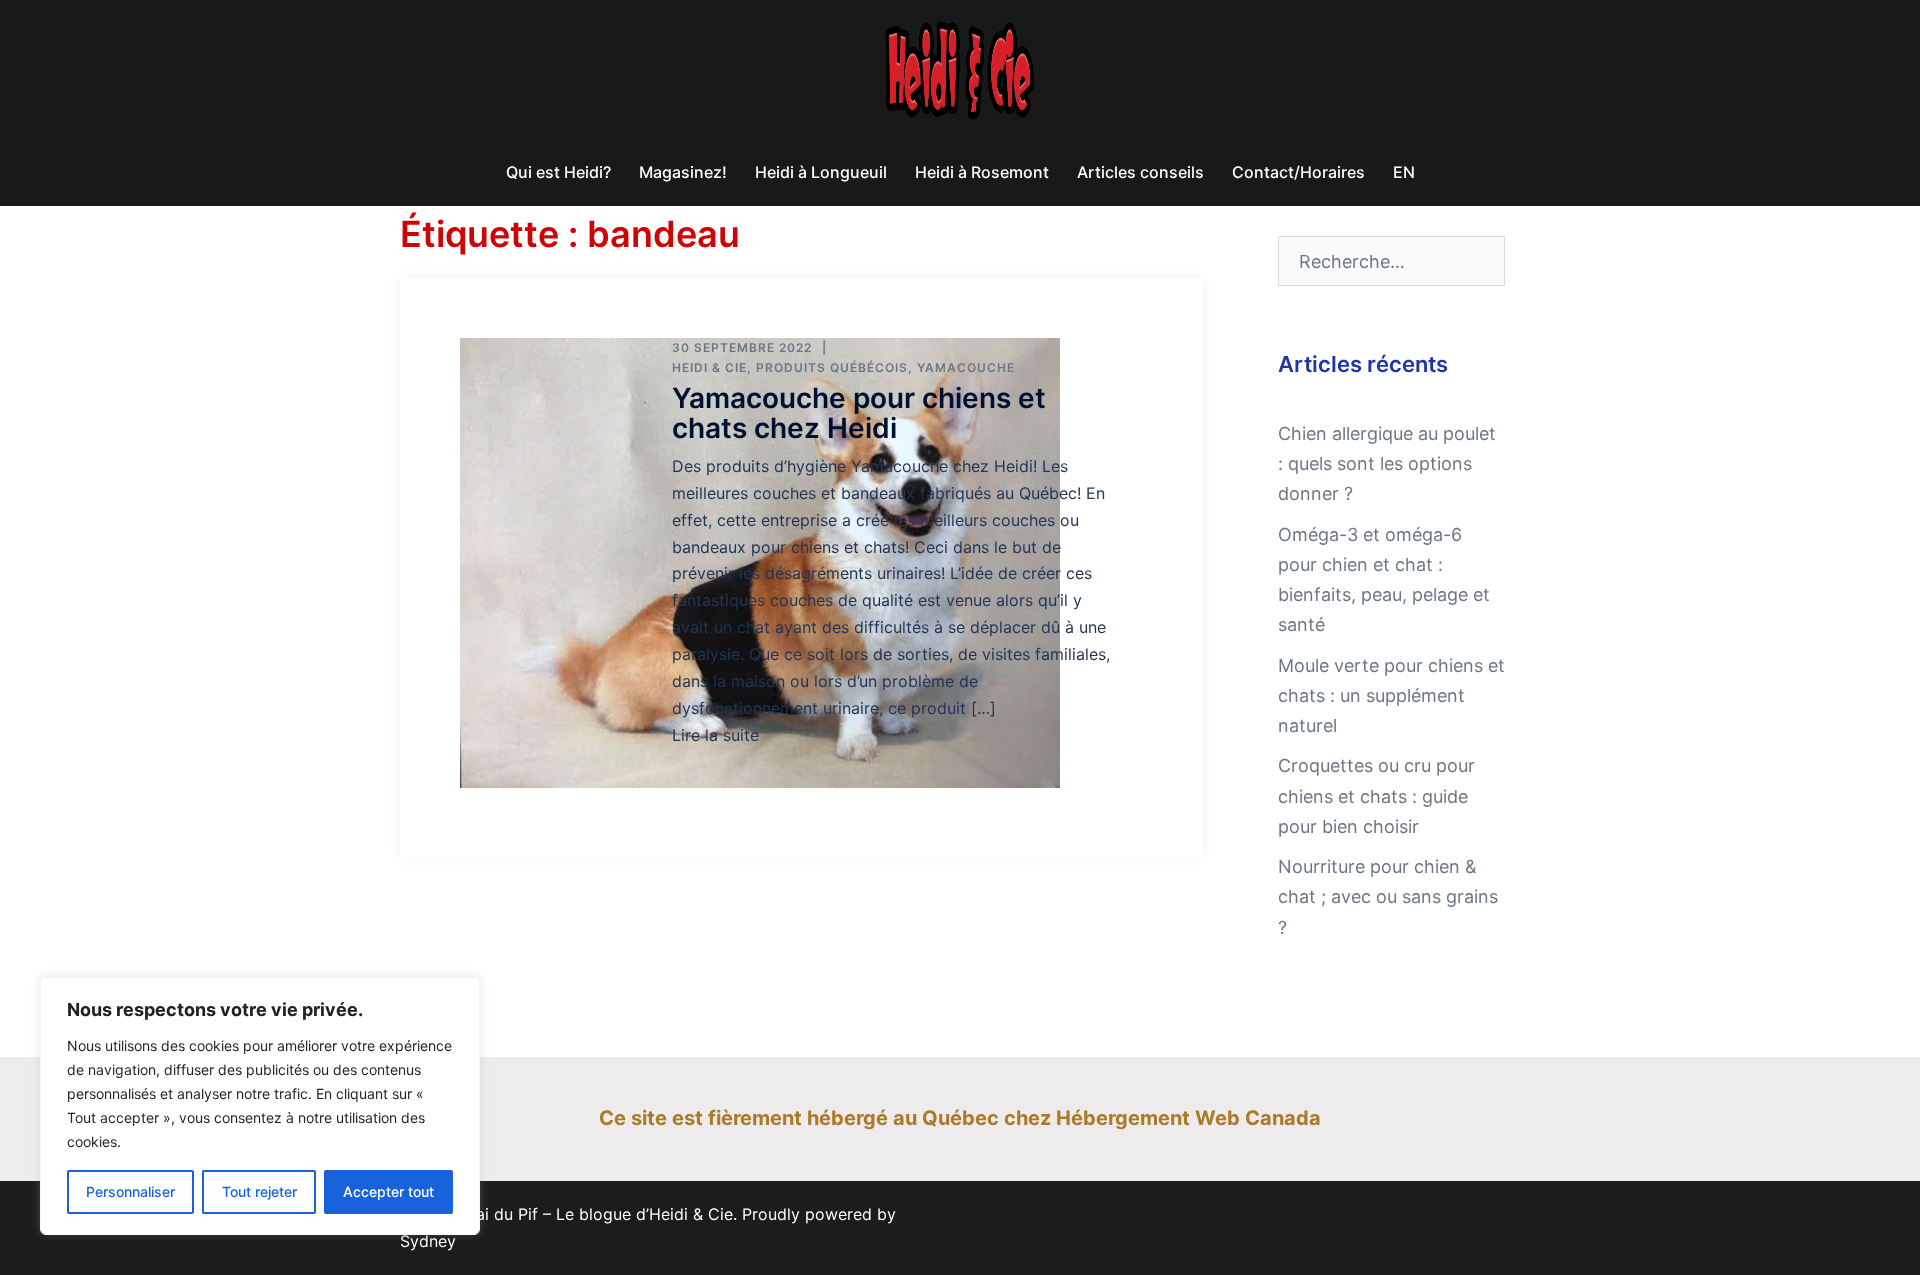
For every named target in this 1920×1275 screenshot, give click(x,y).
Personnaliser (130, 1191)
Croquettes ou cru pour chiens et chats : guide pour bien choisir (1376, 795)
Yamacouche (966, 367)
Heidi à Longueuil (821, 172)
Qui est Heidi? (558, 172)
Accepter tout (388, 1191)
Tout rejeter (259, 1191)
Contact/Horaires (1298, 172)
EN (1404, 172)
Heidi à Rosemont (982, 172)
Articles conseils (1140, 172)
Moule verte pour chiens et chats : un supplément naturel (1391, 695)
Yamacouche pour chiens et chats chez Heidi (859, 412)
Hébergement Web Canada (1188, 1118)
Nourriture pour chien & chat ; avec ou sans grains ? (1388, 896)
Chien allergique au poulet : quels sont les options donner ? (1387, 463)
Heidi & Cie (709, 367)
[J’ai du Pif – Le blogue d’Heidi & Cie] (960, 128)
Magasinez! (683, 172)
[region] (260, 1106)
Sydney (428, 1241)
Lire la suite (715, 735)
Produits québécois (832, 367)
